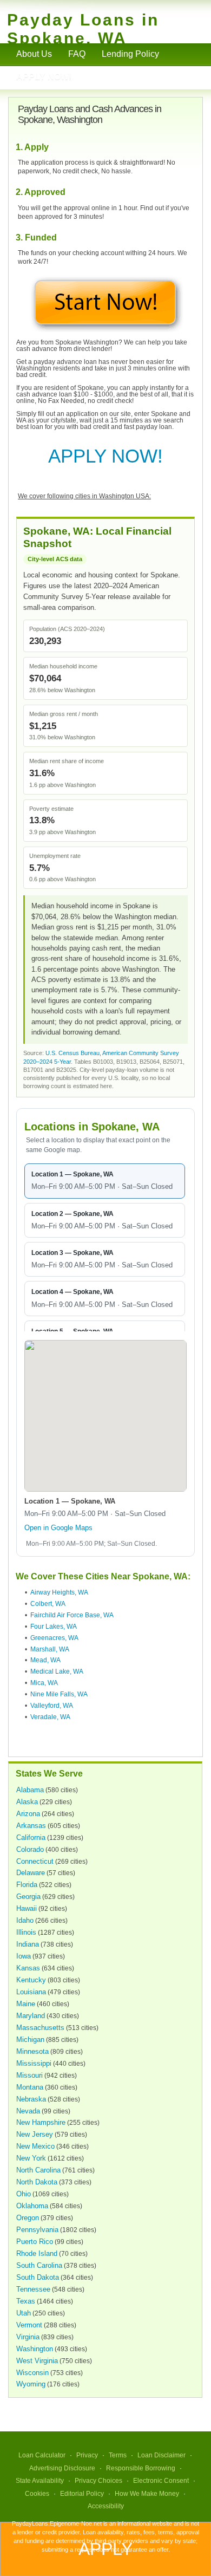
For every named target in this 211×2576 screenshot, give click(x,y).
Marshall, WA (50, 1649)
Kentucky (31, 1980)
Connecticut (35, 1861)
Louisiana (31, 1992)
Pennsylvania (37, 2230)
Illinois (26, 1932)
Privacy (87, 2455)
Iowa (24, 1956)
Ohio (24, 2194)
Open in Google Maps (58, 1528)
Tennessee (33, 2289)
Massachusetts (40, 2028)
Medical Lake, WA (57, 1671)
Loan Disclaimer (161, 2455)
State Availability (40, 2481)
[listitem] (105, 1181)
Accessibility (106, 2506)
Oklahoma (32, 2206)
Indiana (28, 1944)
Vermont (29, 2325)
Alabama (30, 1790)
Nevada (28, 2111)
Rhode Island (37, 2253)
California (31, 1837)
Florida (27, 1885)
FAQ (77, 54)
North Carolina (38, 2170)
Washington (35, 2349)
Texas (26, 2301)
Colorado (30, 1849)
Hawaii (27, 1908)
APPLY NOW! (105, 456)
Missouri (29, 2075)
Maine (26, 2004)
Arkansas (31, 1826)
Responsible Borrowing (141, 2468)
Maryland (31, 2016)
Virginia (28, 2337)
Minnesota (32, 2051)
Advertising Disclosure (62, 2468)
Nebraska (31, 2099)
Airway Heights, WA (59, 1592)
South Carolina (39, 2265)
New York (31, 2158)
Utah (24, 2313)
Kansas (28, 1968)
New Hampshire (41, 2122)
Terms (118, 2455)
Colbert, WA (48, 1604)
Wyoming (31, 2384)
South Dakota (38, 2277)
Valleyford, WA (52, 1706)
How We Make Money (147, 2494)
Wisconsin (32, 2373)
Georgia (28, 1897)
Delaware (31, 1873)
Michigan (30, 2040)
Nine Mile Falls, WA (59, 1694)
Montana (30, 2087)
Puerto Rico (35, 2242)
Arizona (28, 1814)
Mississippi (34, 2063)
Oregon (28, 2218)
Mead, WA (45, 1660)
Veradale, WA (50, 1717)
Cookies (37, 2494)
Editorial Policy (82, 2494)
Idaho (25, 1920)
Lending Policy (130, 54)
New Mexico (35, 2146)
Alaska (27, 1802)
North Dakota (37, 2182)
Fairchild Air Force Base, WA (72, 1615)
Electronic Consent (161, 2481)
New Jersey (35, 2134)
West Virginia (37, 2361)
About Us (34, 54)
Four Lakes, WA (54, 1627)
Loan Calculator (42, 2455)
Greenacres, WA (54, 1638)
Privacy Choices (98, 2481)
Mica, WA (44, 1683)
